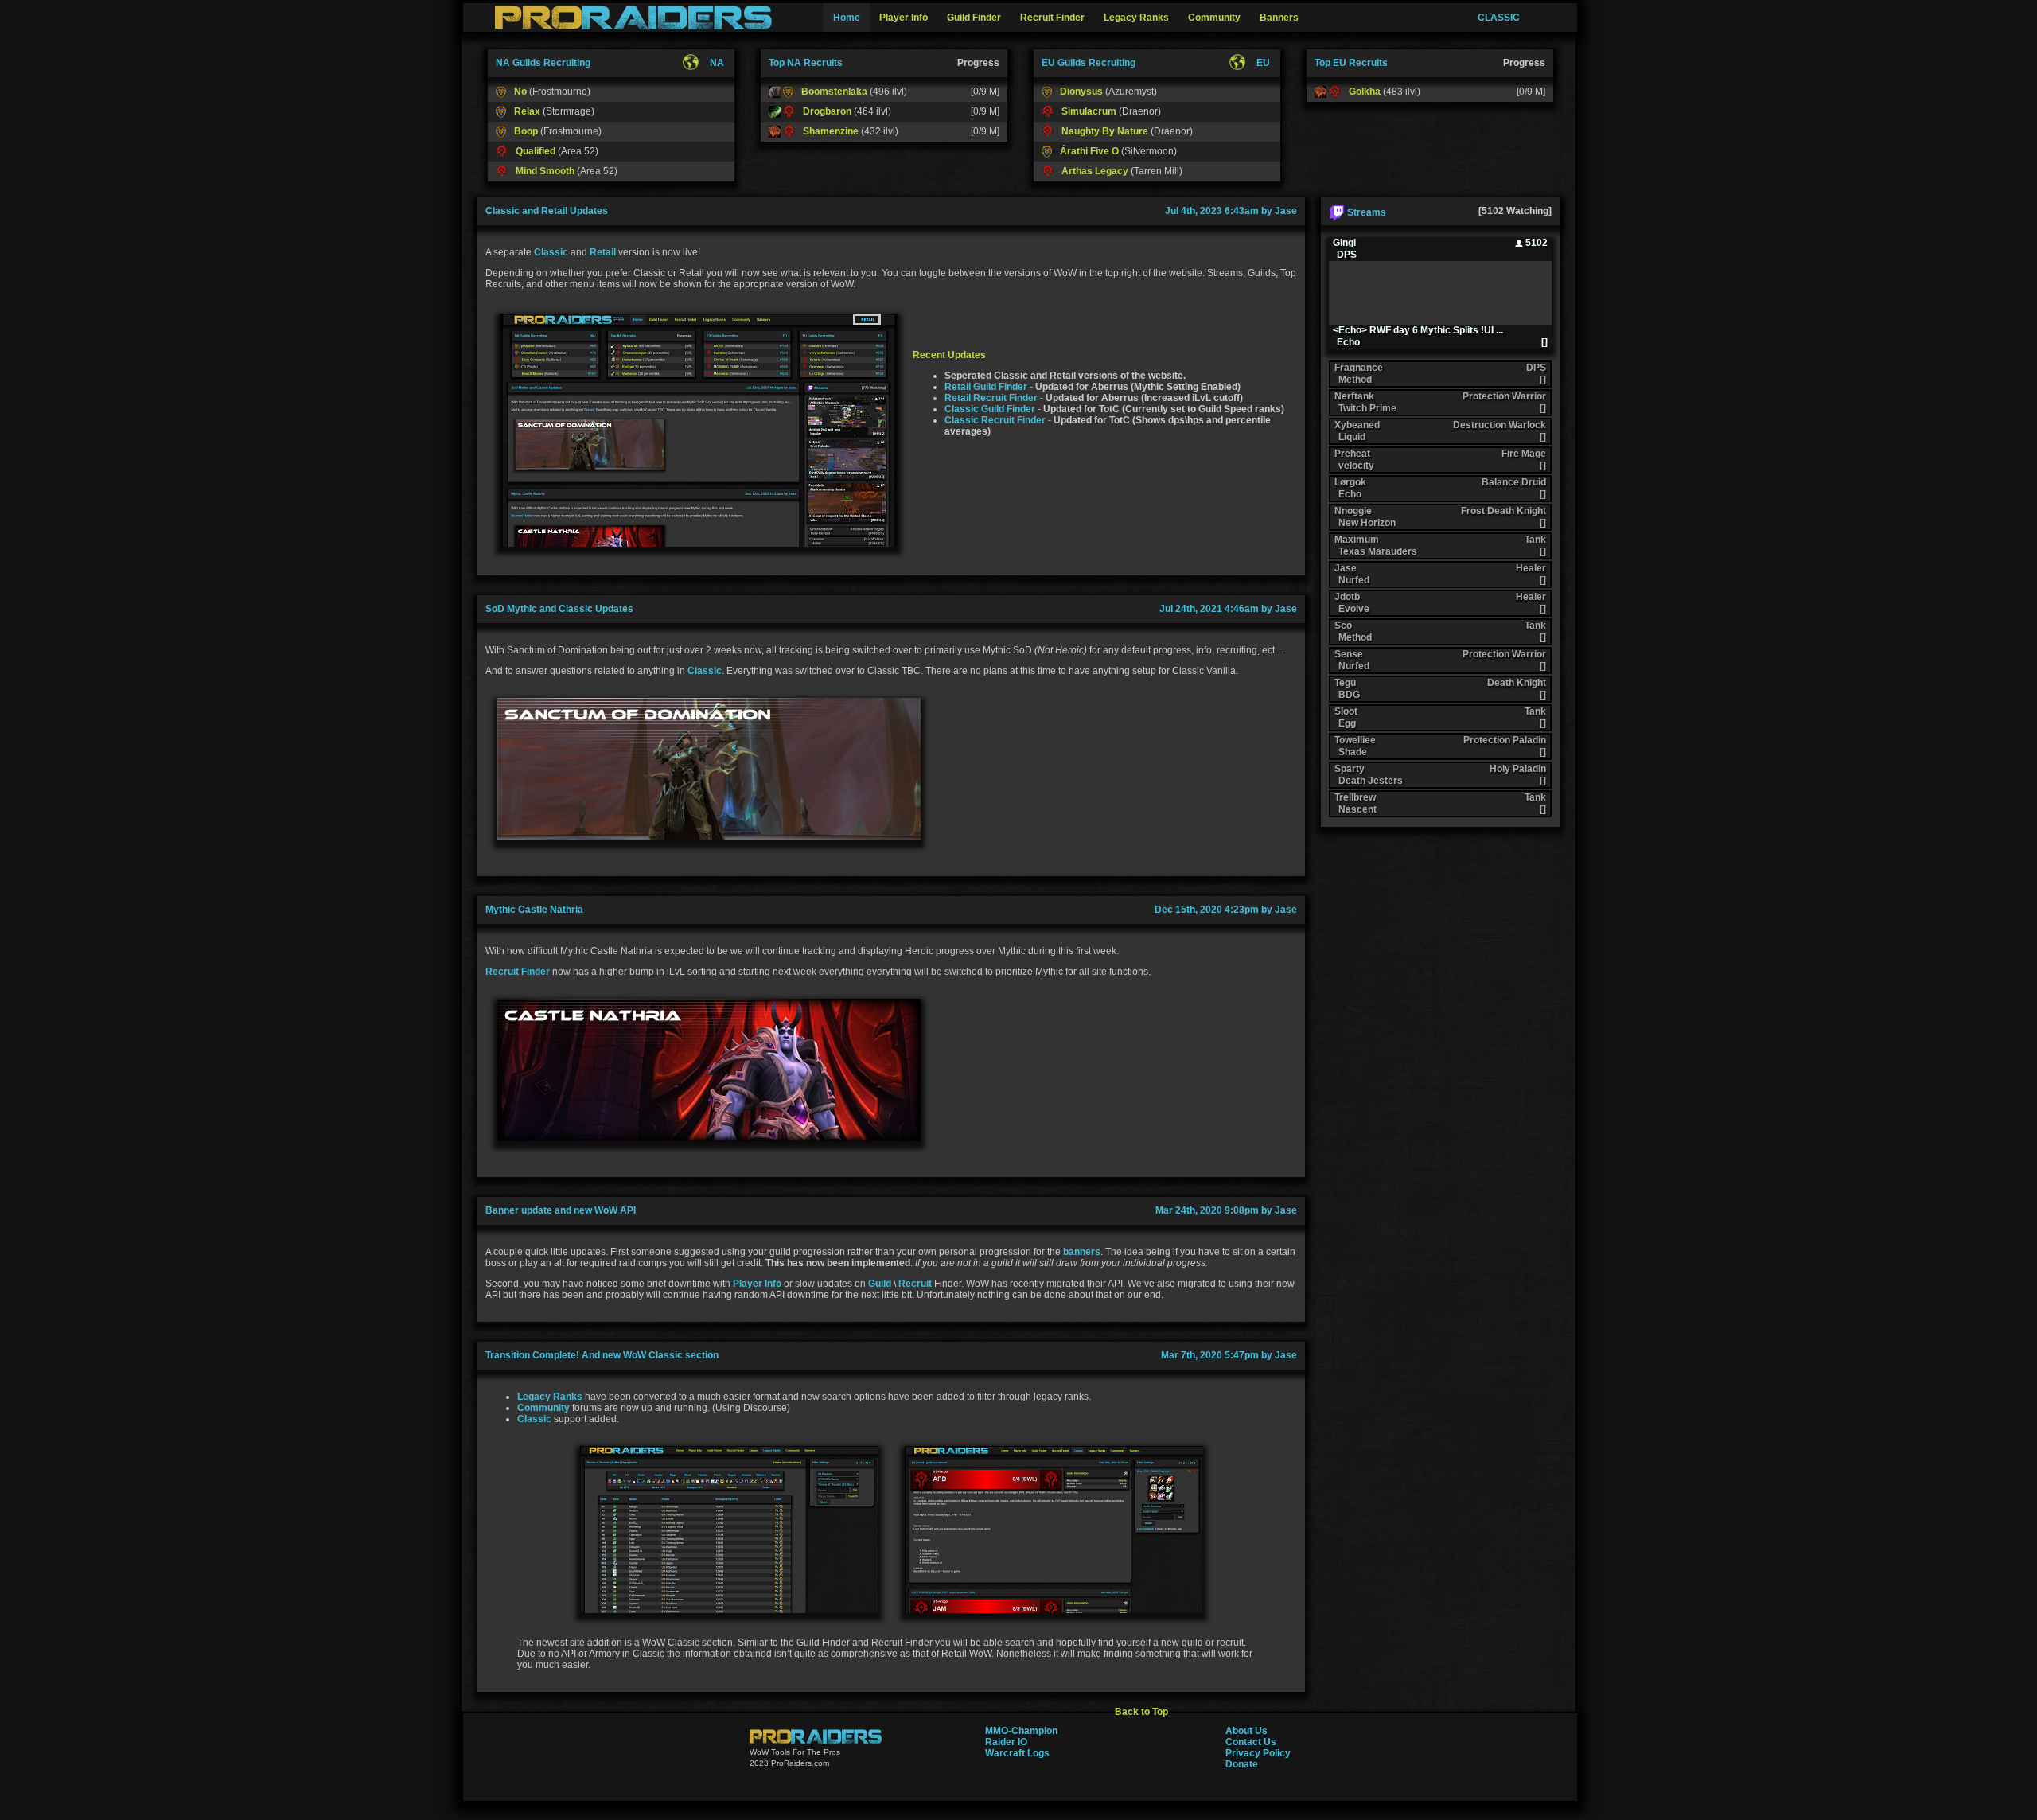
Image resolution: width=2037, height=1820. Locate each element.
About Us (1246, 1731)
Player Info (757, 1284)
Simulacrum (1089, 111)
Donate (1242, 1764)
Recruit (915, 1284)
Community (543, 1408)
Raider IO (1006, 1742)
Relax (527, 111)
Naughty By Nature (1105, 131)
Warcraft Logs (1017, 1753)
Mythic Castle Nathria (534, 910)
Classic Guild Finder (990, 409)
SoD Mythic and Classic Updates (559, 609)
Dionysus (1081, 92)
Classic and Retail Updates (547, 211)
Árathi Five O (1089, 151)
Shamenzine (831, 131)
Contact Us (1251, 1742)
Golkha (1365, 92)
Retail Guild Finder (986, 387)
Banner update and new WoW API (561, 1210)
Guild (880, 1284)
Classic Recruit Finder (995, 420)
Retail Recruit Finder (991, 398)
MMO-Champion (1021, 1731)
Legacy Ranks (550, 1397)
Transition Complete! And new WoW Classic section (602, 1355)
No (520, 92)
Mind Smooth (545, 171)
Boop (526, 131)
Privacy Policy (1258, 1753)
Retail (603, 252)
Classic (551, 252)
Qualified (536, 151)
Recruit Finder (518, 972)
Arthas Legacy (1095, 171)
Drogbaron (827, 111)
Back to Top (1141, 1712)
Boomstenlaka (834, 92)
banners (1082, 1252)
